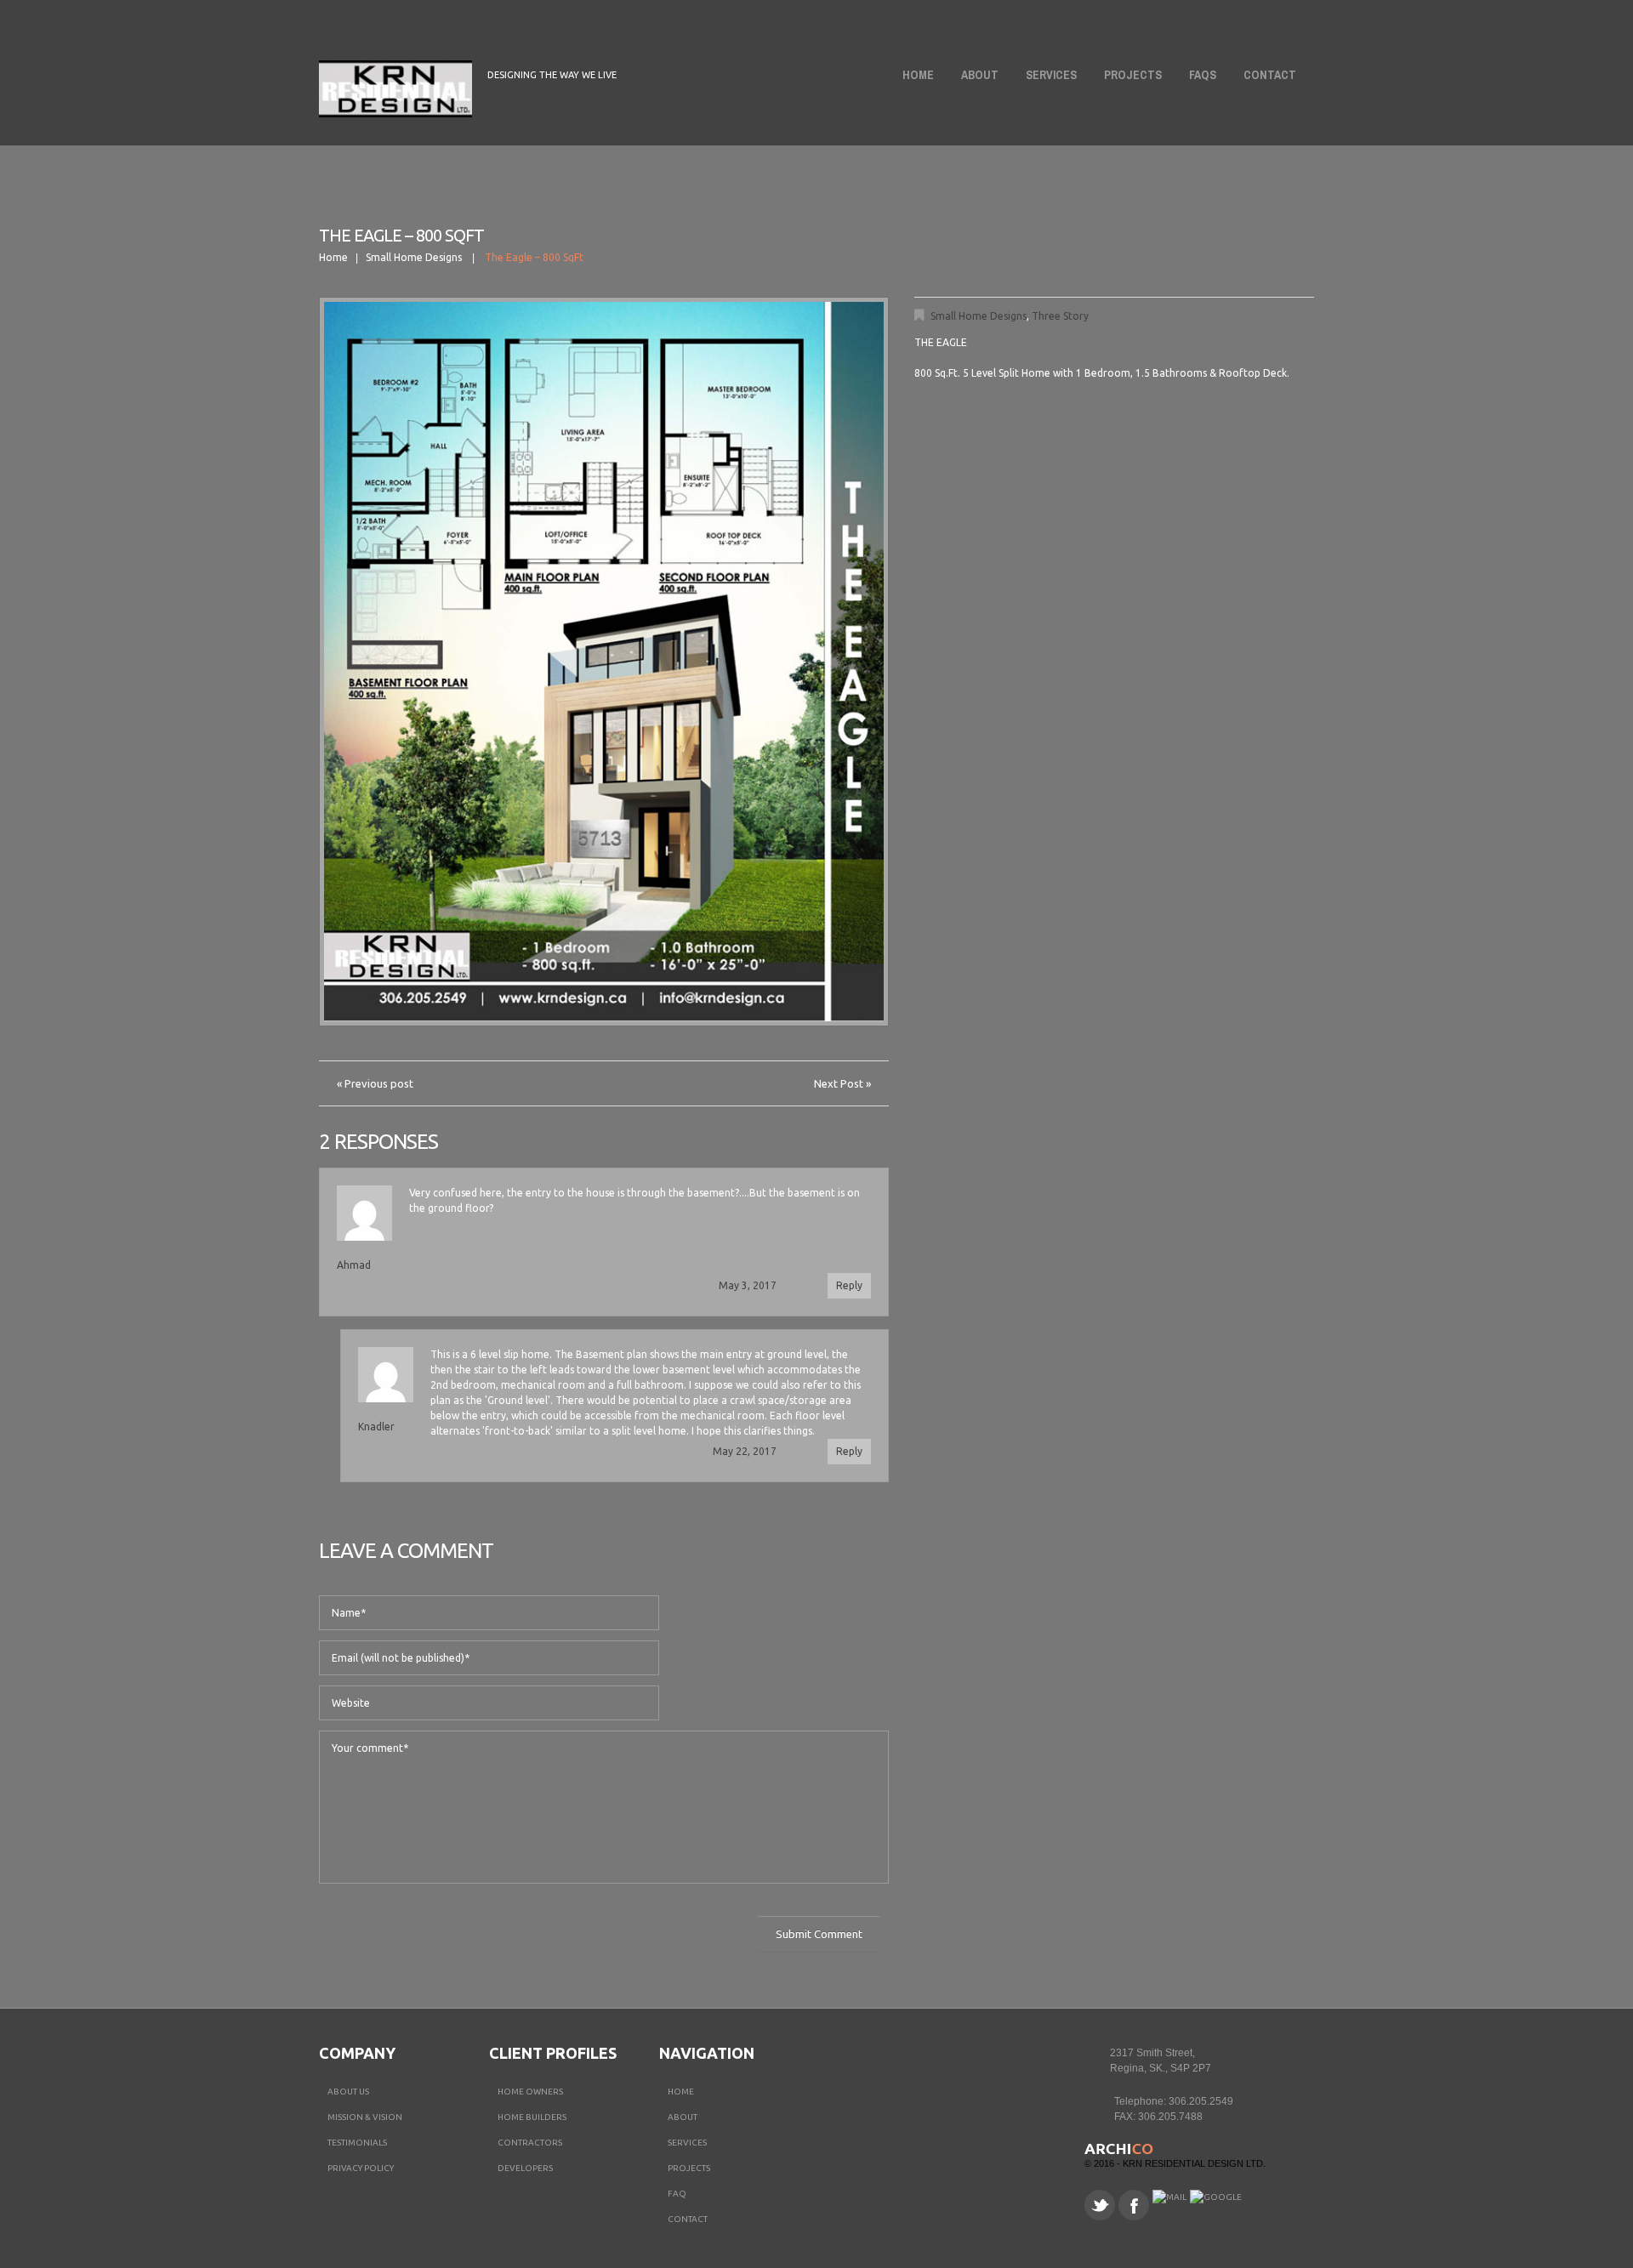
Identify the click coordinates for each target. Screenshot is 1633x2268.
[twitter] (1100, 2205)
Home (918, 75)
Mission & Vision (365, 2117)
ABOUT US (348, 2092)
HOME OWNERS (530, 2092)
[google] (1216, 2197)
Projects (1133, 75)
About (975, 78)
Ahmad (354, 1265)
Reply (849, 1285)
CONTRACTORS (530, 2143)
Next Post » (842, 1083)
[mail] (1169, 2197)
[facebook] (1134, 2205)
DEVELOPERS (525, 2168)
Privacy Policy (361, 2168)
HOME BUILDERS (532, 2117)
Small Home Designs (414, 257)
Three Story (1060, 316)
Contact (1270, 75)
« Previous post (375, 1083)
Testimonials (357, 2143)
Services (1051, 75)
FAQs (1203, 75)
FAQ (677, 2194)
